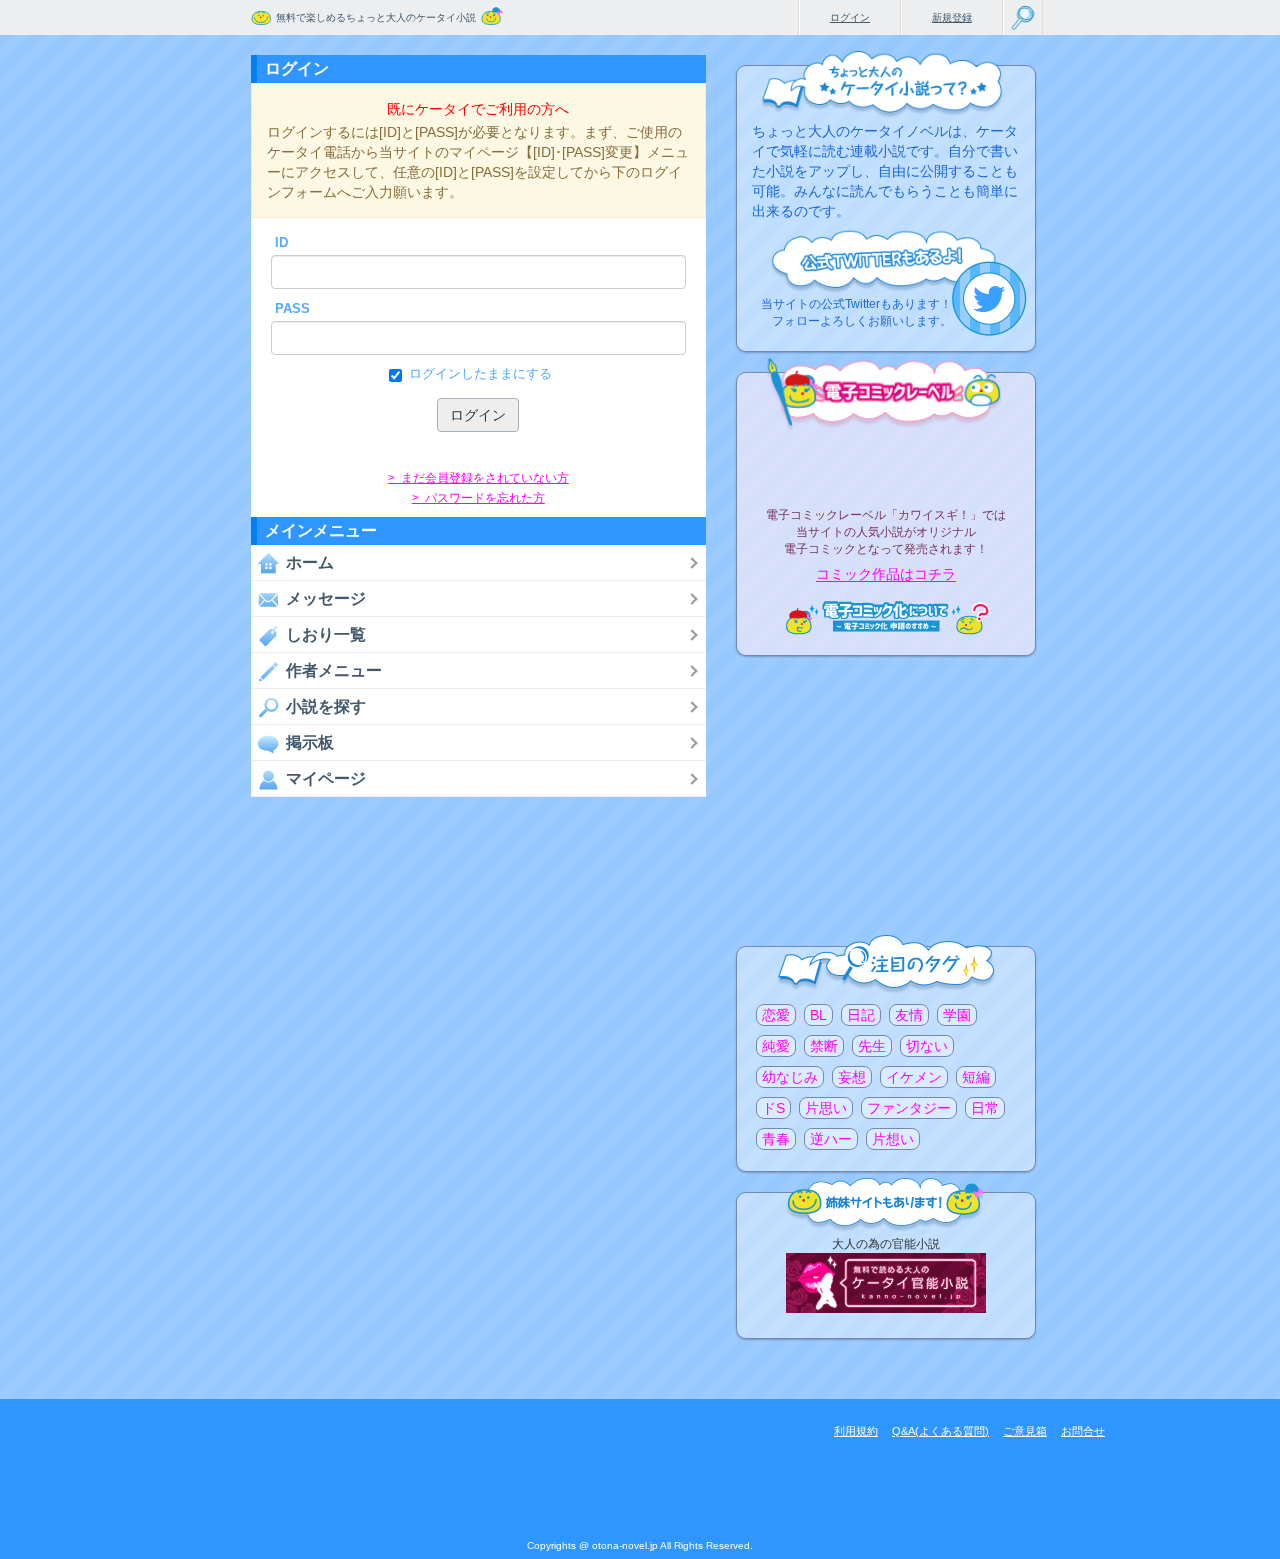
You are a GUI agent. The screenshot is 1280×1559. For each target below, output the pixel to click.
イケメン (914, 1077)
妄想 (852, 1077)
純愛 (776, 1046)
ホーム (310, 562)
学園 (957, 1015)
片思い (826, 1108)
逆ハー (831, 1139)
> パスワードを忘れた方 (478, 498)
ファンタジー (909, 1108)
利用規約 (856, 1431)
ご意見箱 (1025, 1431)
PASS (292, 308)
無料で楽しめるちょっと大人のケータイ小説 (376, 17)
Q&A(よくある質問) (940, 1431)
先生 (872, 1046)
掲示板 (310, 742)
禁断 (824, 1046)
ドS (773, 1108)
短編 (976, 1077)
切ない (927, 1046)
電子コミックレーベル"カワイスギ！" (886, 462)
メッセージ (326, 598)
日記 (861, 1015)
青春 (776, 1139)
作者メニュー (334, 670)
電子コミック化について (886, 617)
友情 (909, 1015)
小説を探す (326, 706)
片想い (893, 1139)
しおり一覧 (326, 634)
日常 (985, 1108)
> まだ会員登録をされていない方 (478, 478)
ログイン (850, 17)
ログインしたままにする (480, 373)
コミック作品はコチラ (886, 575)
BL (818, 1015)
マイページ (326, 778)
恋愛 (776, 1015)
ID (281, 242)
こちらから (989, 298)
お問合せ (1083, 1431)
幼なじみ (790, 1077)
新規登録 (952, 17)
